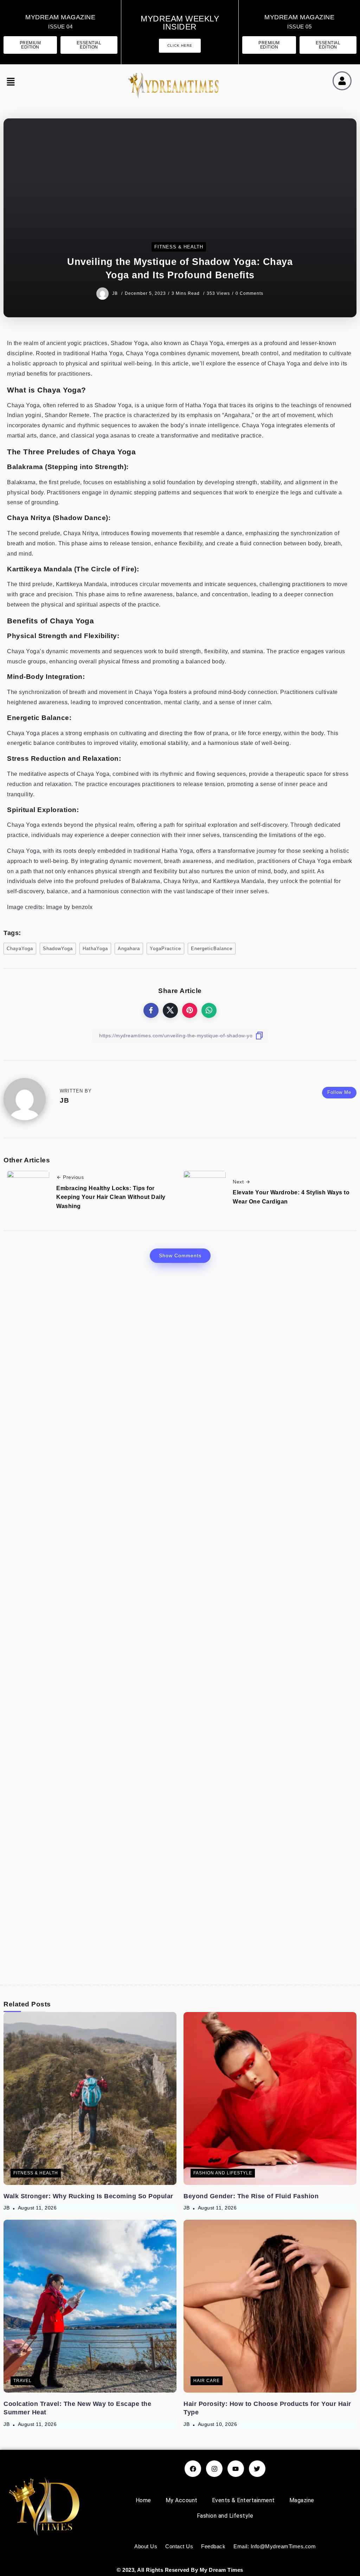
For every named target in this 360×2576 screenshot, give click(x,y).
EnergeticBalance (212, 949)
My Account (182, 2500)
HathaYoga (95, 949)
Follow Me (339, 1092)
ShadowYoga (58, 949)
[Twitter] (257, 2469)
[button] (11, 83)
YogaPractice (165, 949)
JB (116, 293)
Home (143, 2500)
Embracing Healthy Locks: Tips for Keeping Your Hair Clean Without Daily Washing (111, 1197)
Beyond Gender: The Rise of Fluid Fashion (251, 2196)
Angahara (129, 949)
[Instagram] (214, 2469)
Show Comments (180, 1255)
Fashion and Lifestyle (225, 2516)
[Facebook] (193, 2469)
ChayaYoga (20, 949)
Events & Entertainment (243, 2500)
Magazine (302, 2500)
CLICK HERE (180, 46)
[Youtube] (236, 2469)
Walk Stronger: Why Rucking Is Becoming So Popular (88, 2196)
